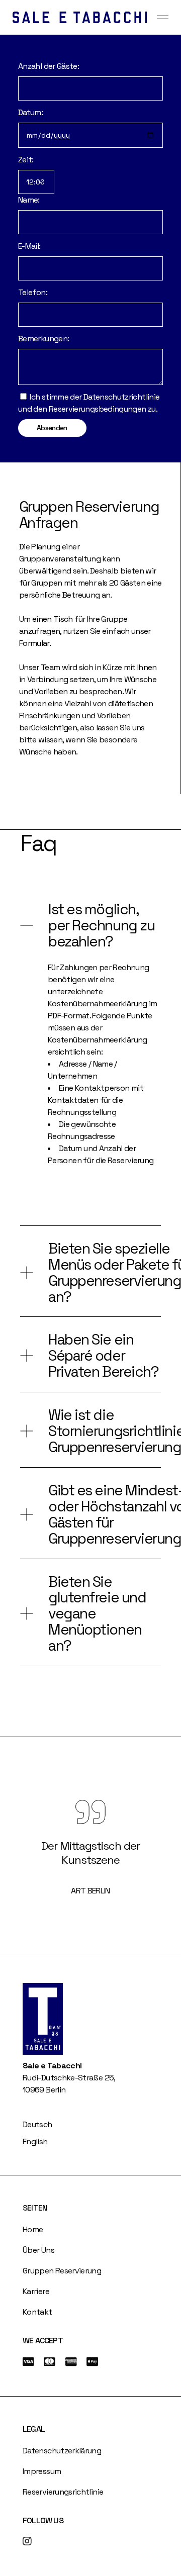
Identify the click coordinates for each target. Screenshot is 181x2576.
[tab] (90, 924)
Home (33, 2229)
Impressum (42, 2471)
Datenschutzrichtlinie (122, 397)
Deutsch (37, 2124)
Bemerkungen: (43, 339)
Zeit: (26, 160)
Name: (29, 200)
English (35, 2141)
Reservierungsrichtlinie (63, 2492)
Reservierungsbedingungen (98, 409)
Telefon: (33, 292)
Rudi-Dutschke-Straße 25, (69, 2078)
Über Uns (38, 2250)
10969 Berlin (44, 2090)
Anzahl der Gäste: (49, 66)
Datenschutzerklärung (62, 2451)
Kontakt (37, 2312)
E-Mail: (29, 246)
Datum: (30, 112)
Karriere (36, 2291)
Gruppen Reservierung (62, 2271)
